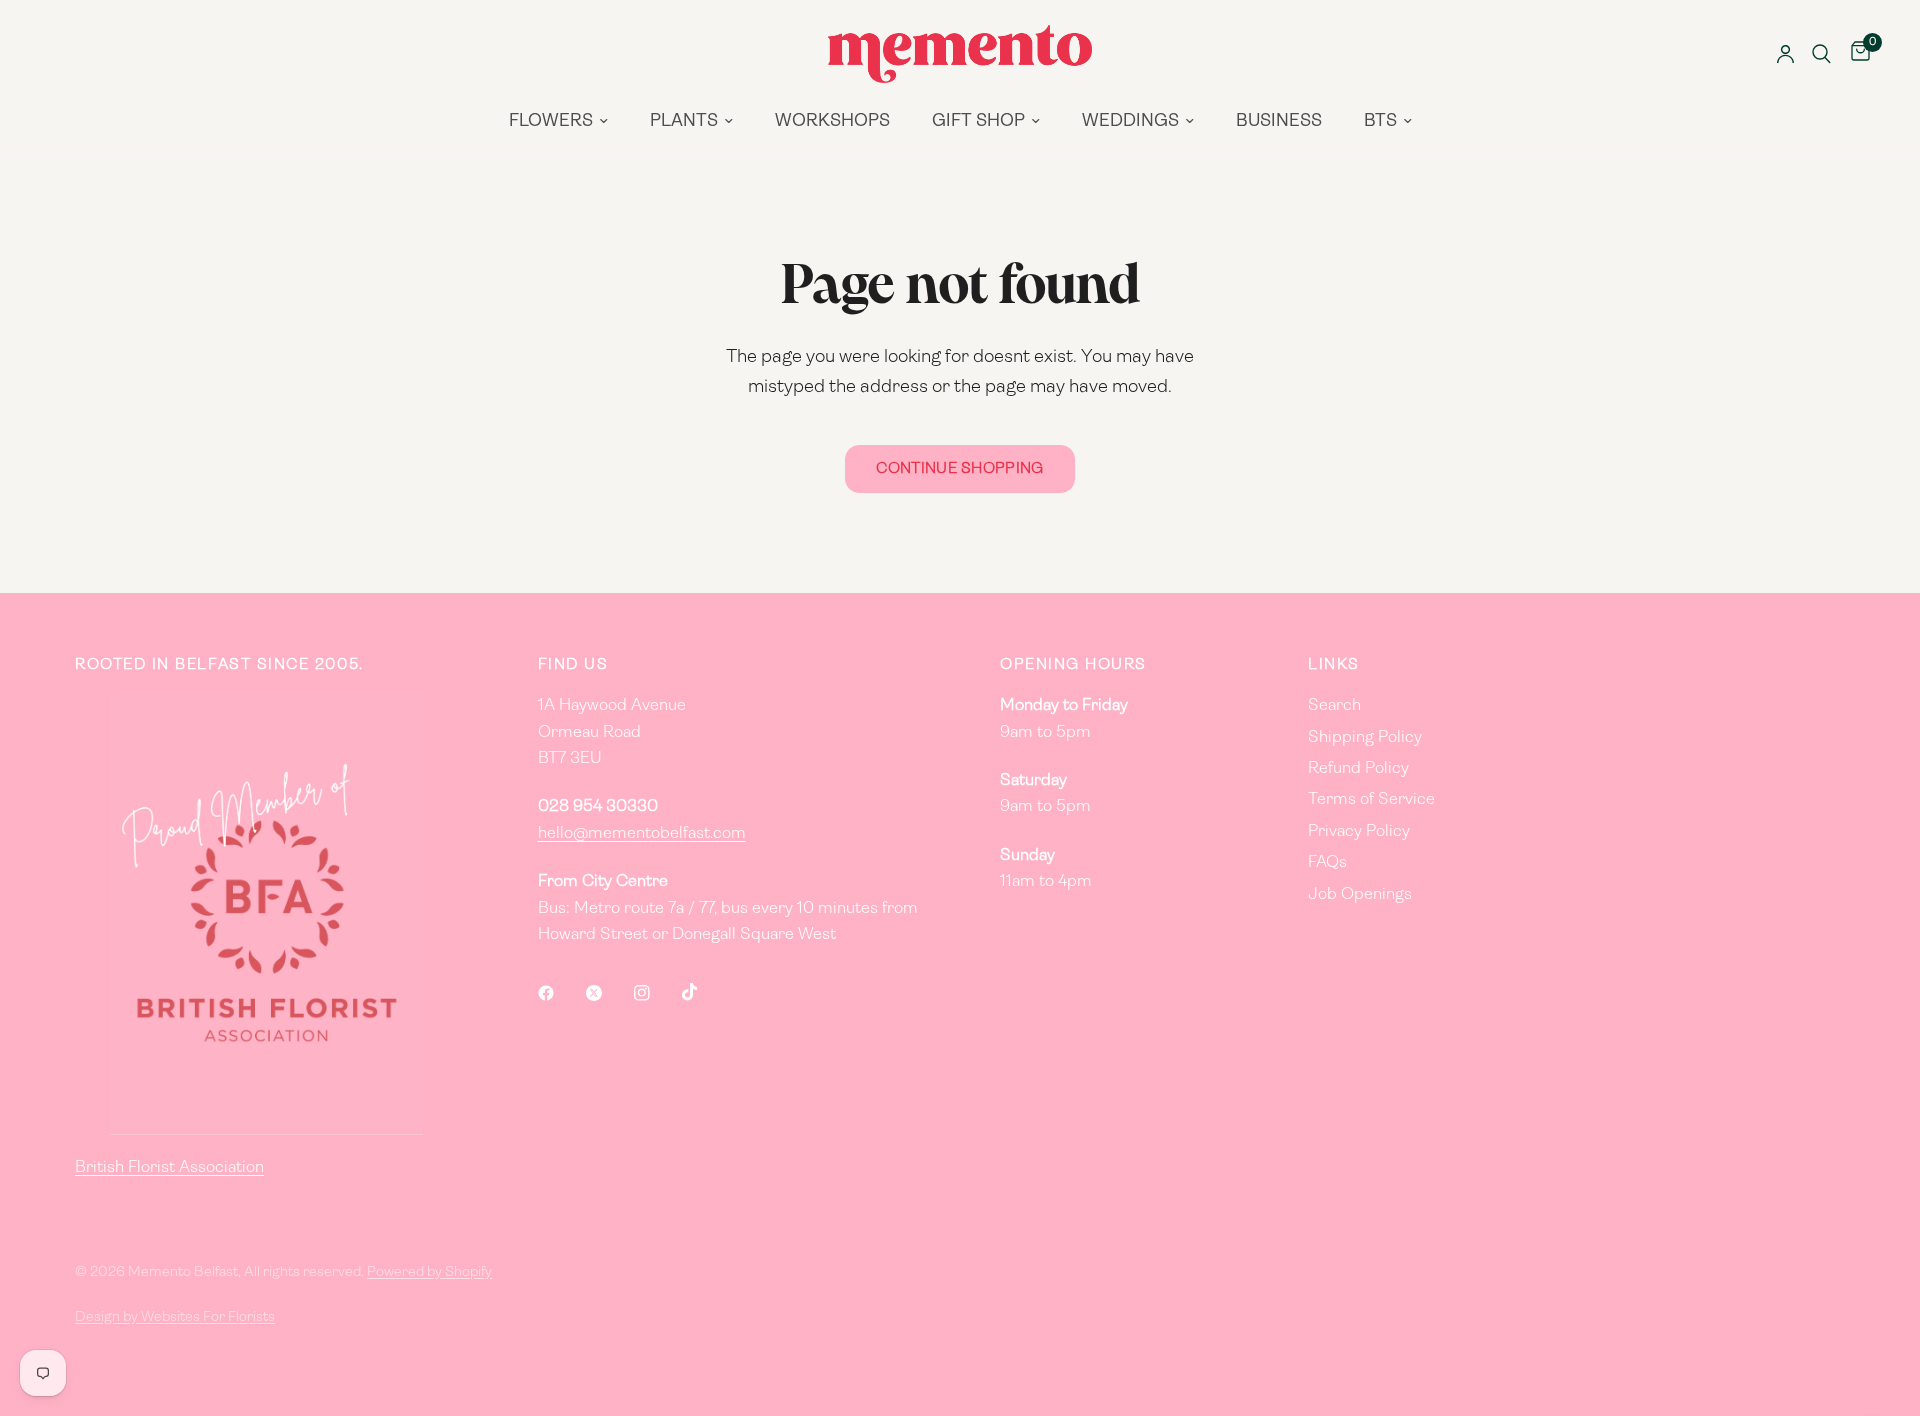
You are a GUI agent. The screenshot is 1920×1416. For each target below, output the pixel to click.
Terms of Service (1371, 800)
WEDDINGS (1130, 121)
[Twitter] (608, 993)
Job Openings (1360, 895)
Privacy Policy (1359, 832)
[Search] (1821, 54)
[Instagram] (656, 993)
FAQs (1327, 863)
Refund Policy (1358, 769)
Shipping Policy (1365, 738)
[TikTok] (704, 992)
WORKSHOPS (832, 121)
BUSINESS (1279, 121)
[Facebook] (560, 993)
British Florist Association (169, 1168)
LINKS (1334, 665)
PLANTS (684, 121)
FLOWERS (551, 121)
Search (1334, 706)
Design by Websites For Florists (175, 1317)
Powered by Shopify (429, 1272)
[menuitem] (558, 122)
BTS (1380, 121)
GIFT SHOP (978, 121)
